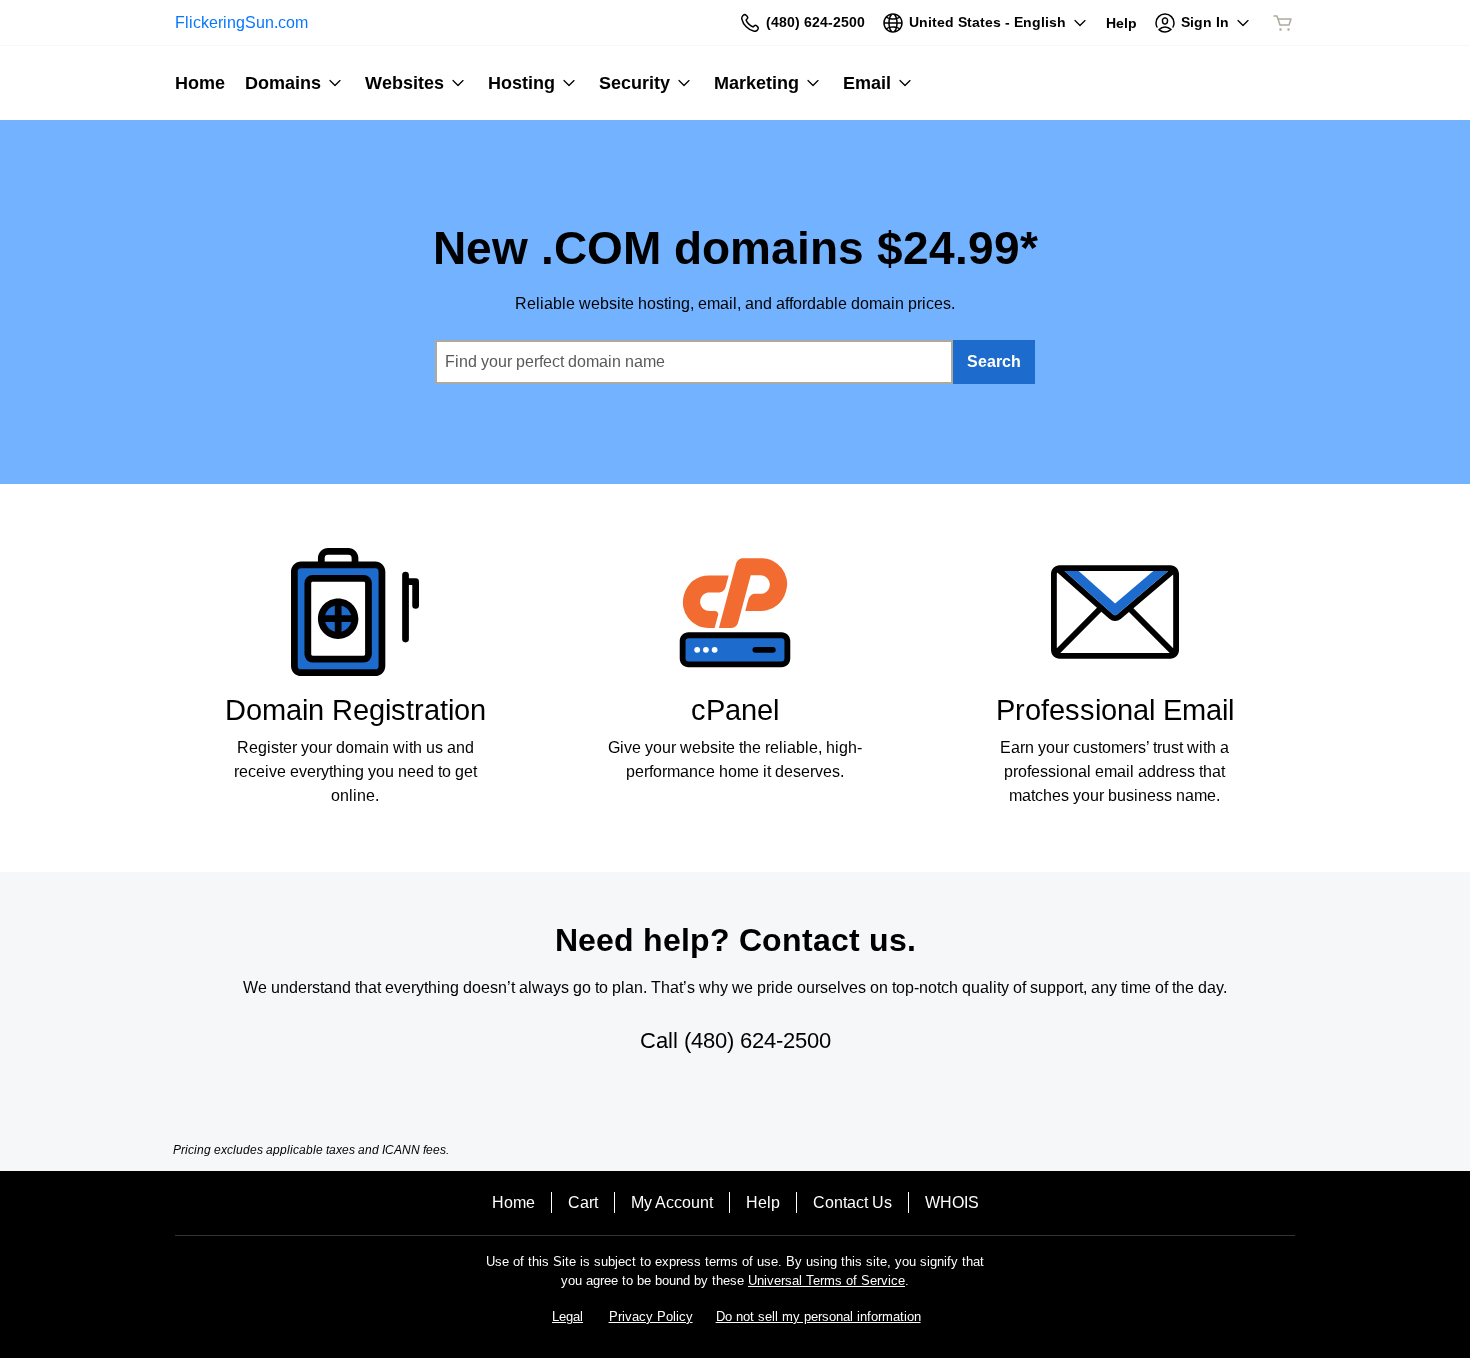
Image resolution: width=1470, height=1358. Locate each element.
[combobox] (694, 362)
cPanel (735, 710)
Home (513, 1202)
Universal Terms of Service (826, 1280)
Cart (583, 1202)
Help (763, 1202)
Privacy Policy (651, 1316)
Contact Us (852, 1202)
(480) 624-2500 (757, 1040)
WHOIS (952, 1202)
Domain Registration (355, 710)
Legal (567, 1316)
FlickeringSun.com (241, 22)
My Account (672, 1202)
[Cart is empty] (1283, 23)
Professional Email (1115, 710)
